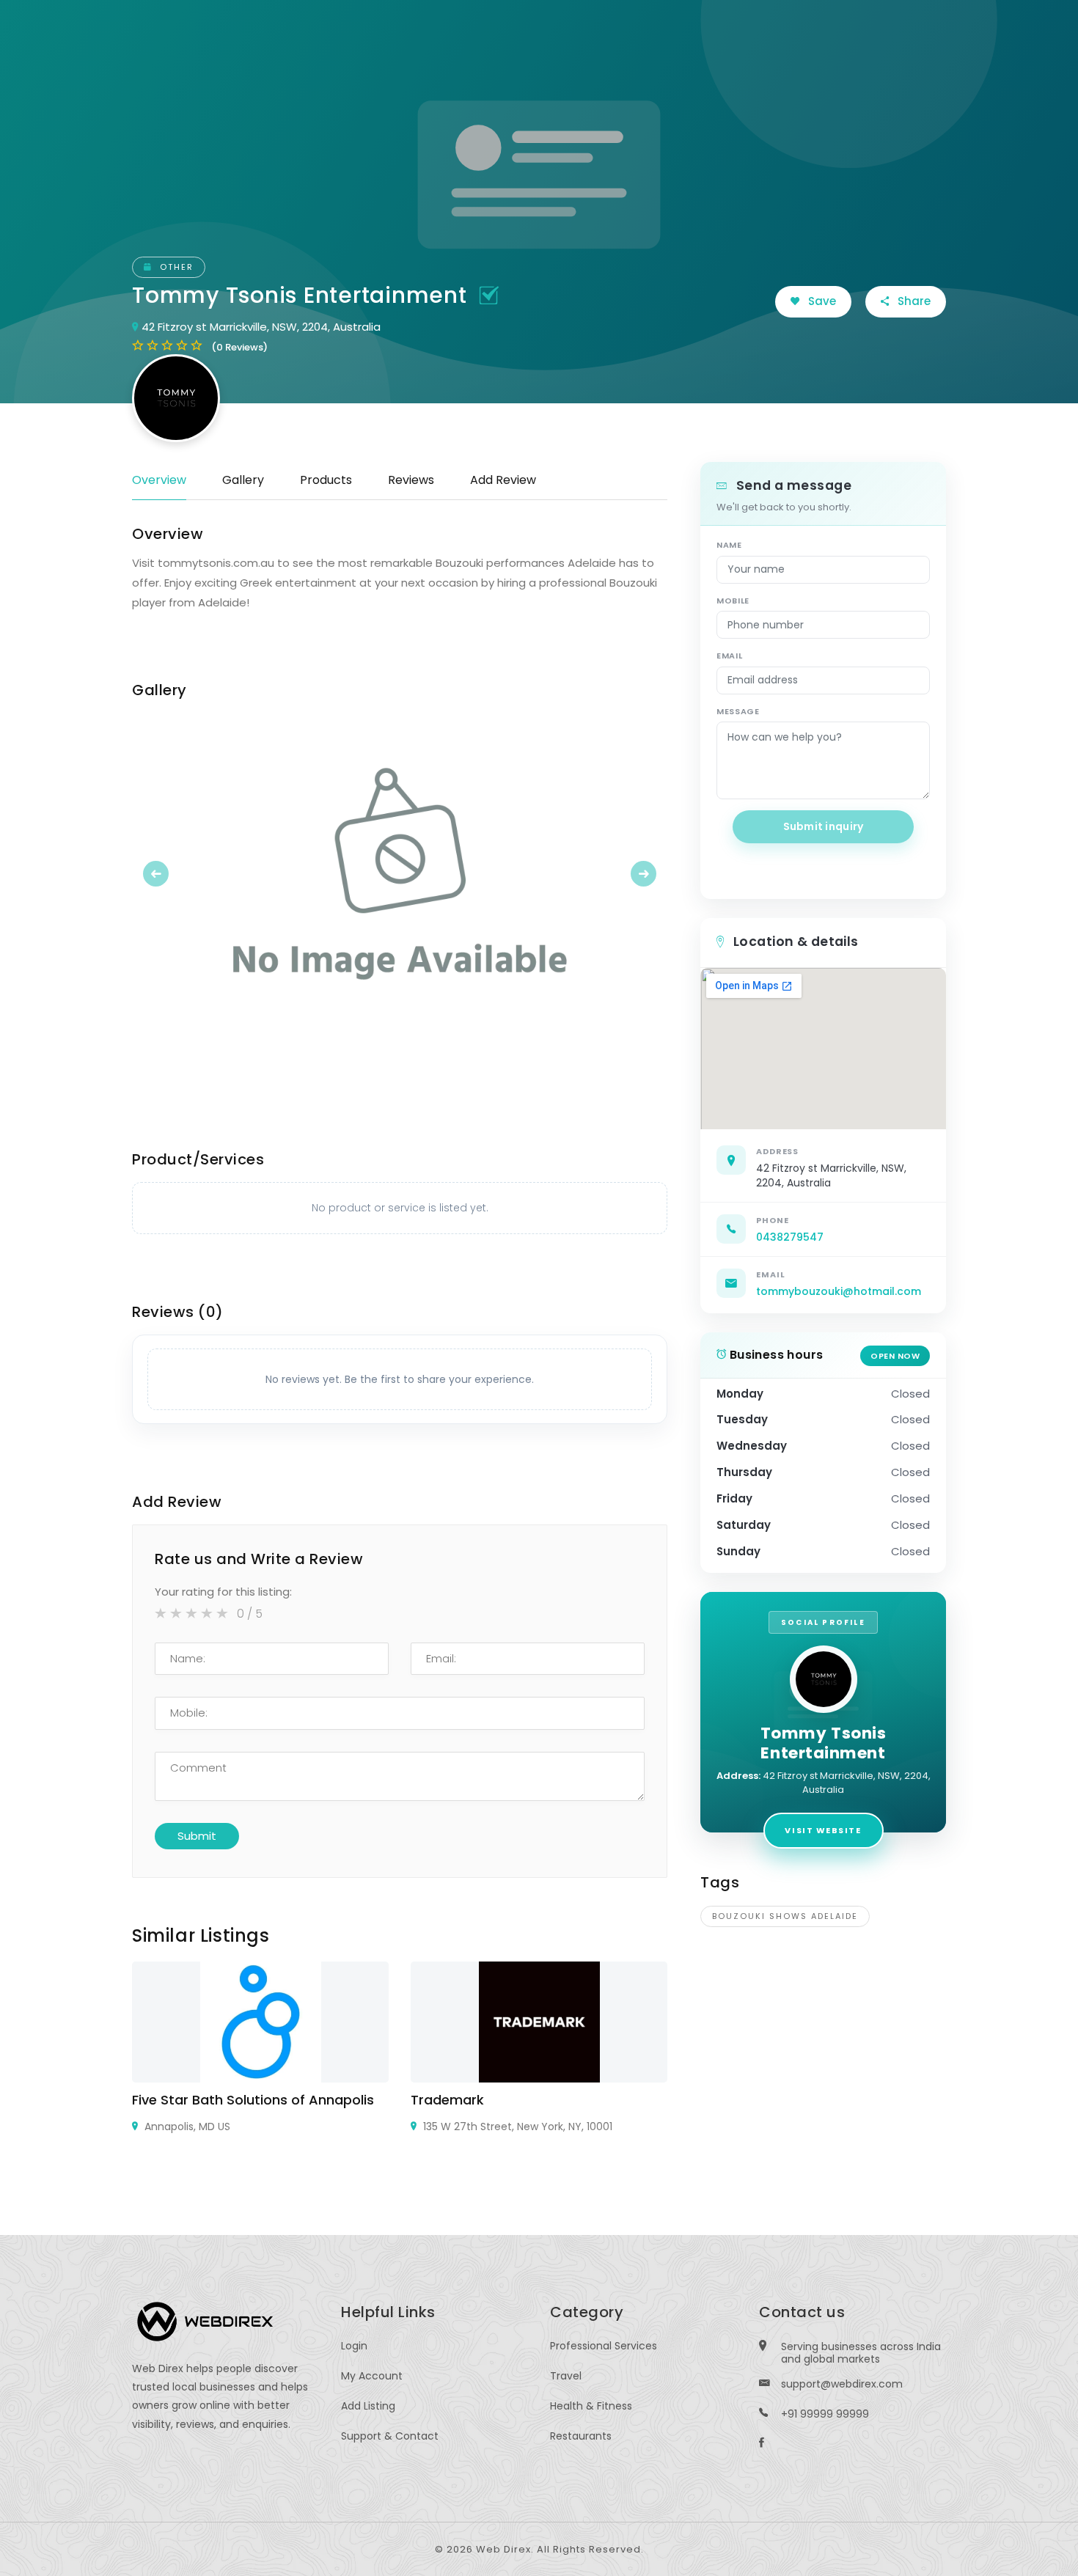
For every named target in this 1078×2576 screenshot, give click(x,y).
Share (913, 301)
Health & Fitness (591, 2406)
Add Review (503, 480)
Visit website (823, 1830)
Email (729, 656)
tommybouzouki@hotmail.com (839, 1291)
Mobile (733, 601)
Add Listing (368, 2406)
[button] (172, 873)
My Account (372, 2376)
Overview (159, 480)
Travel (566, 2376)
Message (738, 711)
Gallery (243, 480)
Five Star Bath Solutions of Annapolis (253, 2100)
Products (326, 480)
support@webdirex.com (842, 2384)
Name (729, 545)
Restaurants (581, 2436)
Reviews (411, 480)
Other (175, 267)
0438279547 (790, 1237)
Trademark (447, 2100)
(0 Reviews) (239, 347)
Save (821, 301)
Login (354, 2346)
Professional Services (604, 2346)
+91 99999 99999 (825, 2414)
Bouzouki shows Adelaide (785, 1916)
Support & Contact (390, 2436)
